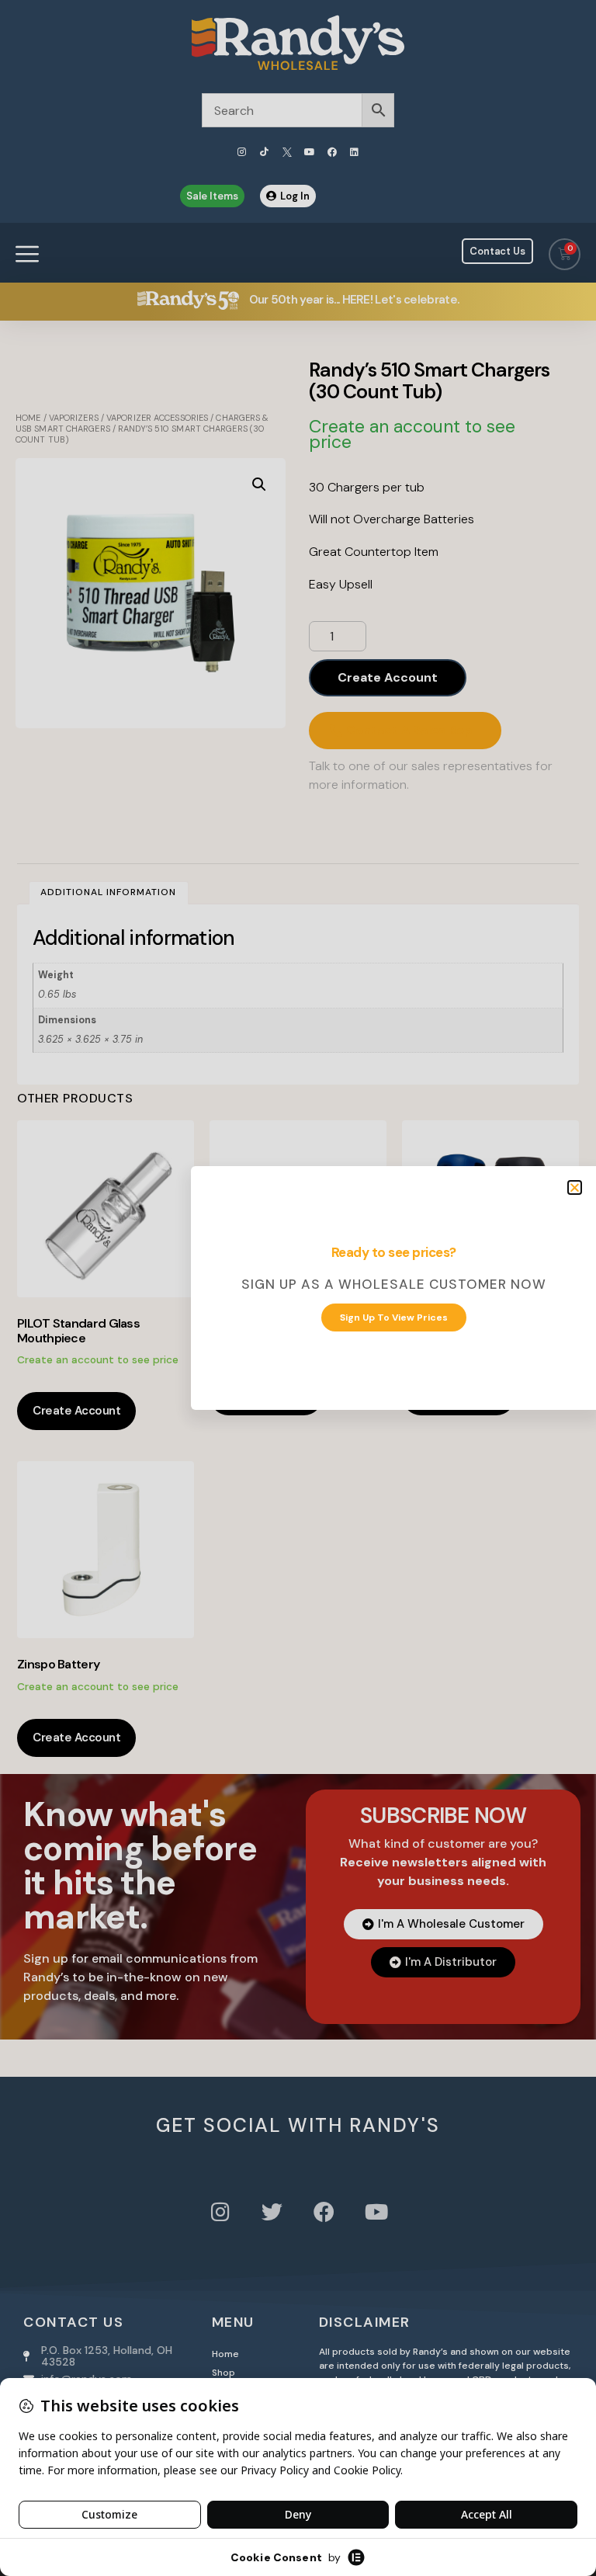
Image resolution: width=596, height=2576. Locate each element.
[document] (298, 1288)
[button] (575, 1187)
